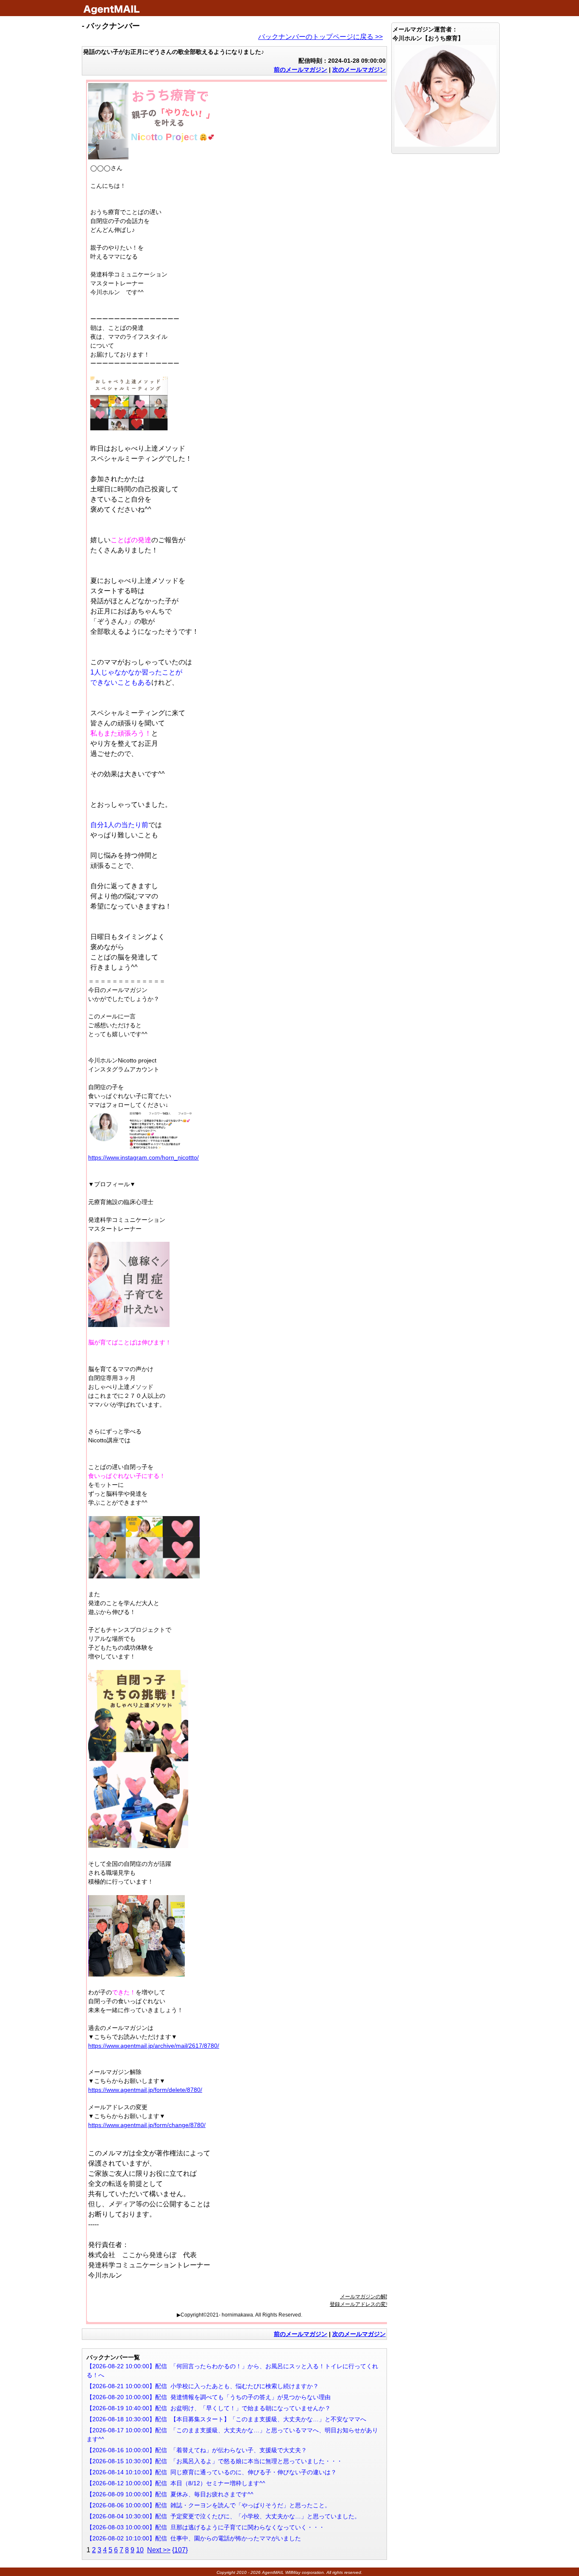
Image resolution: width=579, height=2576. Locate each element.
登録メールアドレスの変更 (360, 2304)
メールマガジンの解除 (365, 2297)
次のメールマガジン (359, 70)
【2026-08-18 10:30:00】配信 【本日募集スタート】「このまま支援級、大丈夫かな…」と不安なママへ (226, 2419)
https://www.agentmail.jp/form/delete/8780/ (145, 2090)
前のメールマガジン (301, 70)
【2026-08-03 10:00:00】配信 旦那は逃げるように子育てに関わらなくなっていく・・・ (206, 2527)
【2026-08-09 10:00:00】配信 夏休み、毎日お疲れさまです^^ (170, 2494)
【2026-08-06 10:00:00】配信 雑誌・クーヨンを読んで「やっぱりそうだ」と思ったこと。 (209, 2505)
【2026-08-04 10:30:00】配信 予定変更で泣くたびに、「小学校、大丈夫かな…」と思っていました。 (223, 2516)
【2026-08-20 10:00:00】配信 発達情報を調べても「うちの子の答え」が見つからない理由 (209, 2397)
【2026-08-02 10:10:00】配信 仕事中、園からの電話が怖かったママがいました (194, 2538)
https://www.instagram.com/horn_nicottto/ (143, 1157)
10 (140, 2550)
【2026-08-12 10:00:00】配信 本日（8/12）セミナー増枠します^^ (176, 2483)
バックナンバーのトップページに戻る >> (320, 37)
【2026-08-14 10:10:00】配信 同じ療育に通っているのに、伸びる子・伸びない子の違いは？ (212, 2472)
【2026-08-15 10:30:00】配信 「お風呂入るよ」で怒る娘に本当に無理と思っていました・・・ (214, 2461)
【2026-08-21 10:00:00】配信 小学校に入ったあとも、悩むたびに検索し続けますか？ (203, 2386)
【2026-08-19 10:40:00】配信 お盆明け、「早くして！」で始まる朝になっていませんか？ (209, 2408)
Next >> (159, 2550)
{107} (180, 2550)
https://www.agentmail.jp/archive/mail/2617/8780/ (154, 2046)
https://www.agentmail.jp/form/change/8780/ (147, 2125)
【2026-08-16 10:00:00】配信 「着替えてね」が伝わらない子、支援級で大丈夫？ (197, 2450)
